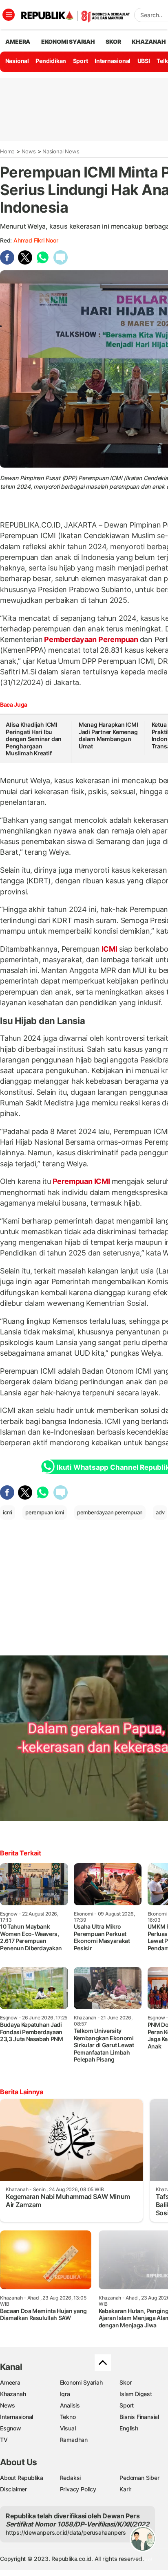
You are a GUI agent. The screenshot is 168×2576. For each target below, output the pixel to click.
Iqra (65, 2394)
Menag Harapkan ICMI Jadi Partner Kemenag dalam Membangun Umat (108, 735)
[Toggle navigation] (9, 15)
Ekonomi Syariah (68, 42)
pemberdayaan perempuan (110, 1512)
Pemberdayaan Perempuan (91, 639)
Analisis (70, 2405)
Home (7, 151)
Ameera (10, 2382)
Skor (125, 2382)
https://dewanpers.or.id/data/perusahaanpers (66, 2532)
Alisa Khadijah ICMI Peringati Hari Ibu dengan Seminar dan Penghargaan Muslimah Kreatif (34, 739)
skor (113, 42)
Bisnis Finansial (139, 2417)
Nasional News (61, 151)
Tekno (68, 2417)
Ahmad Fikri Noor (36, 240)
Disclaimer (13, 2489)
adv (160, 1512)
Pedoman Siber (139, 2478)
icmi (8, 1512)
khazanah (149, 42)
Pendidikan (51, 61)
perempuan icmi (45, 1512)
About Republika (22, 2478)
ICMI (109, 949)
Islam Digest (136, 2394)
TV (4, 2440)
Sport (81, 61)
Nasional (17, 61)
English (129, 2428)
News (29, 151)
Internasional (113, 61)
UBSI (144, 61)
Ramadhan (74, 2440)
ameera (18, 42)
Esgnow (11, 2428)
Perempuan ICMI (81, 1181)
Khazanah (13, 2394)
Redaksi (71, 2478)
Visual (68, 2428)
